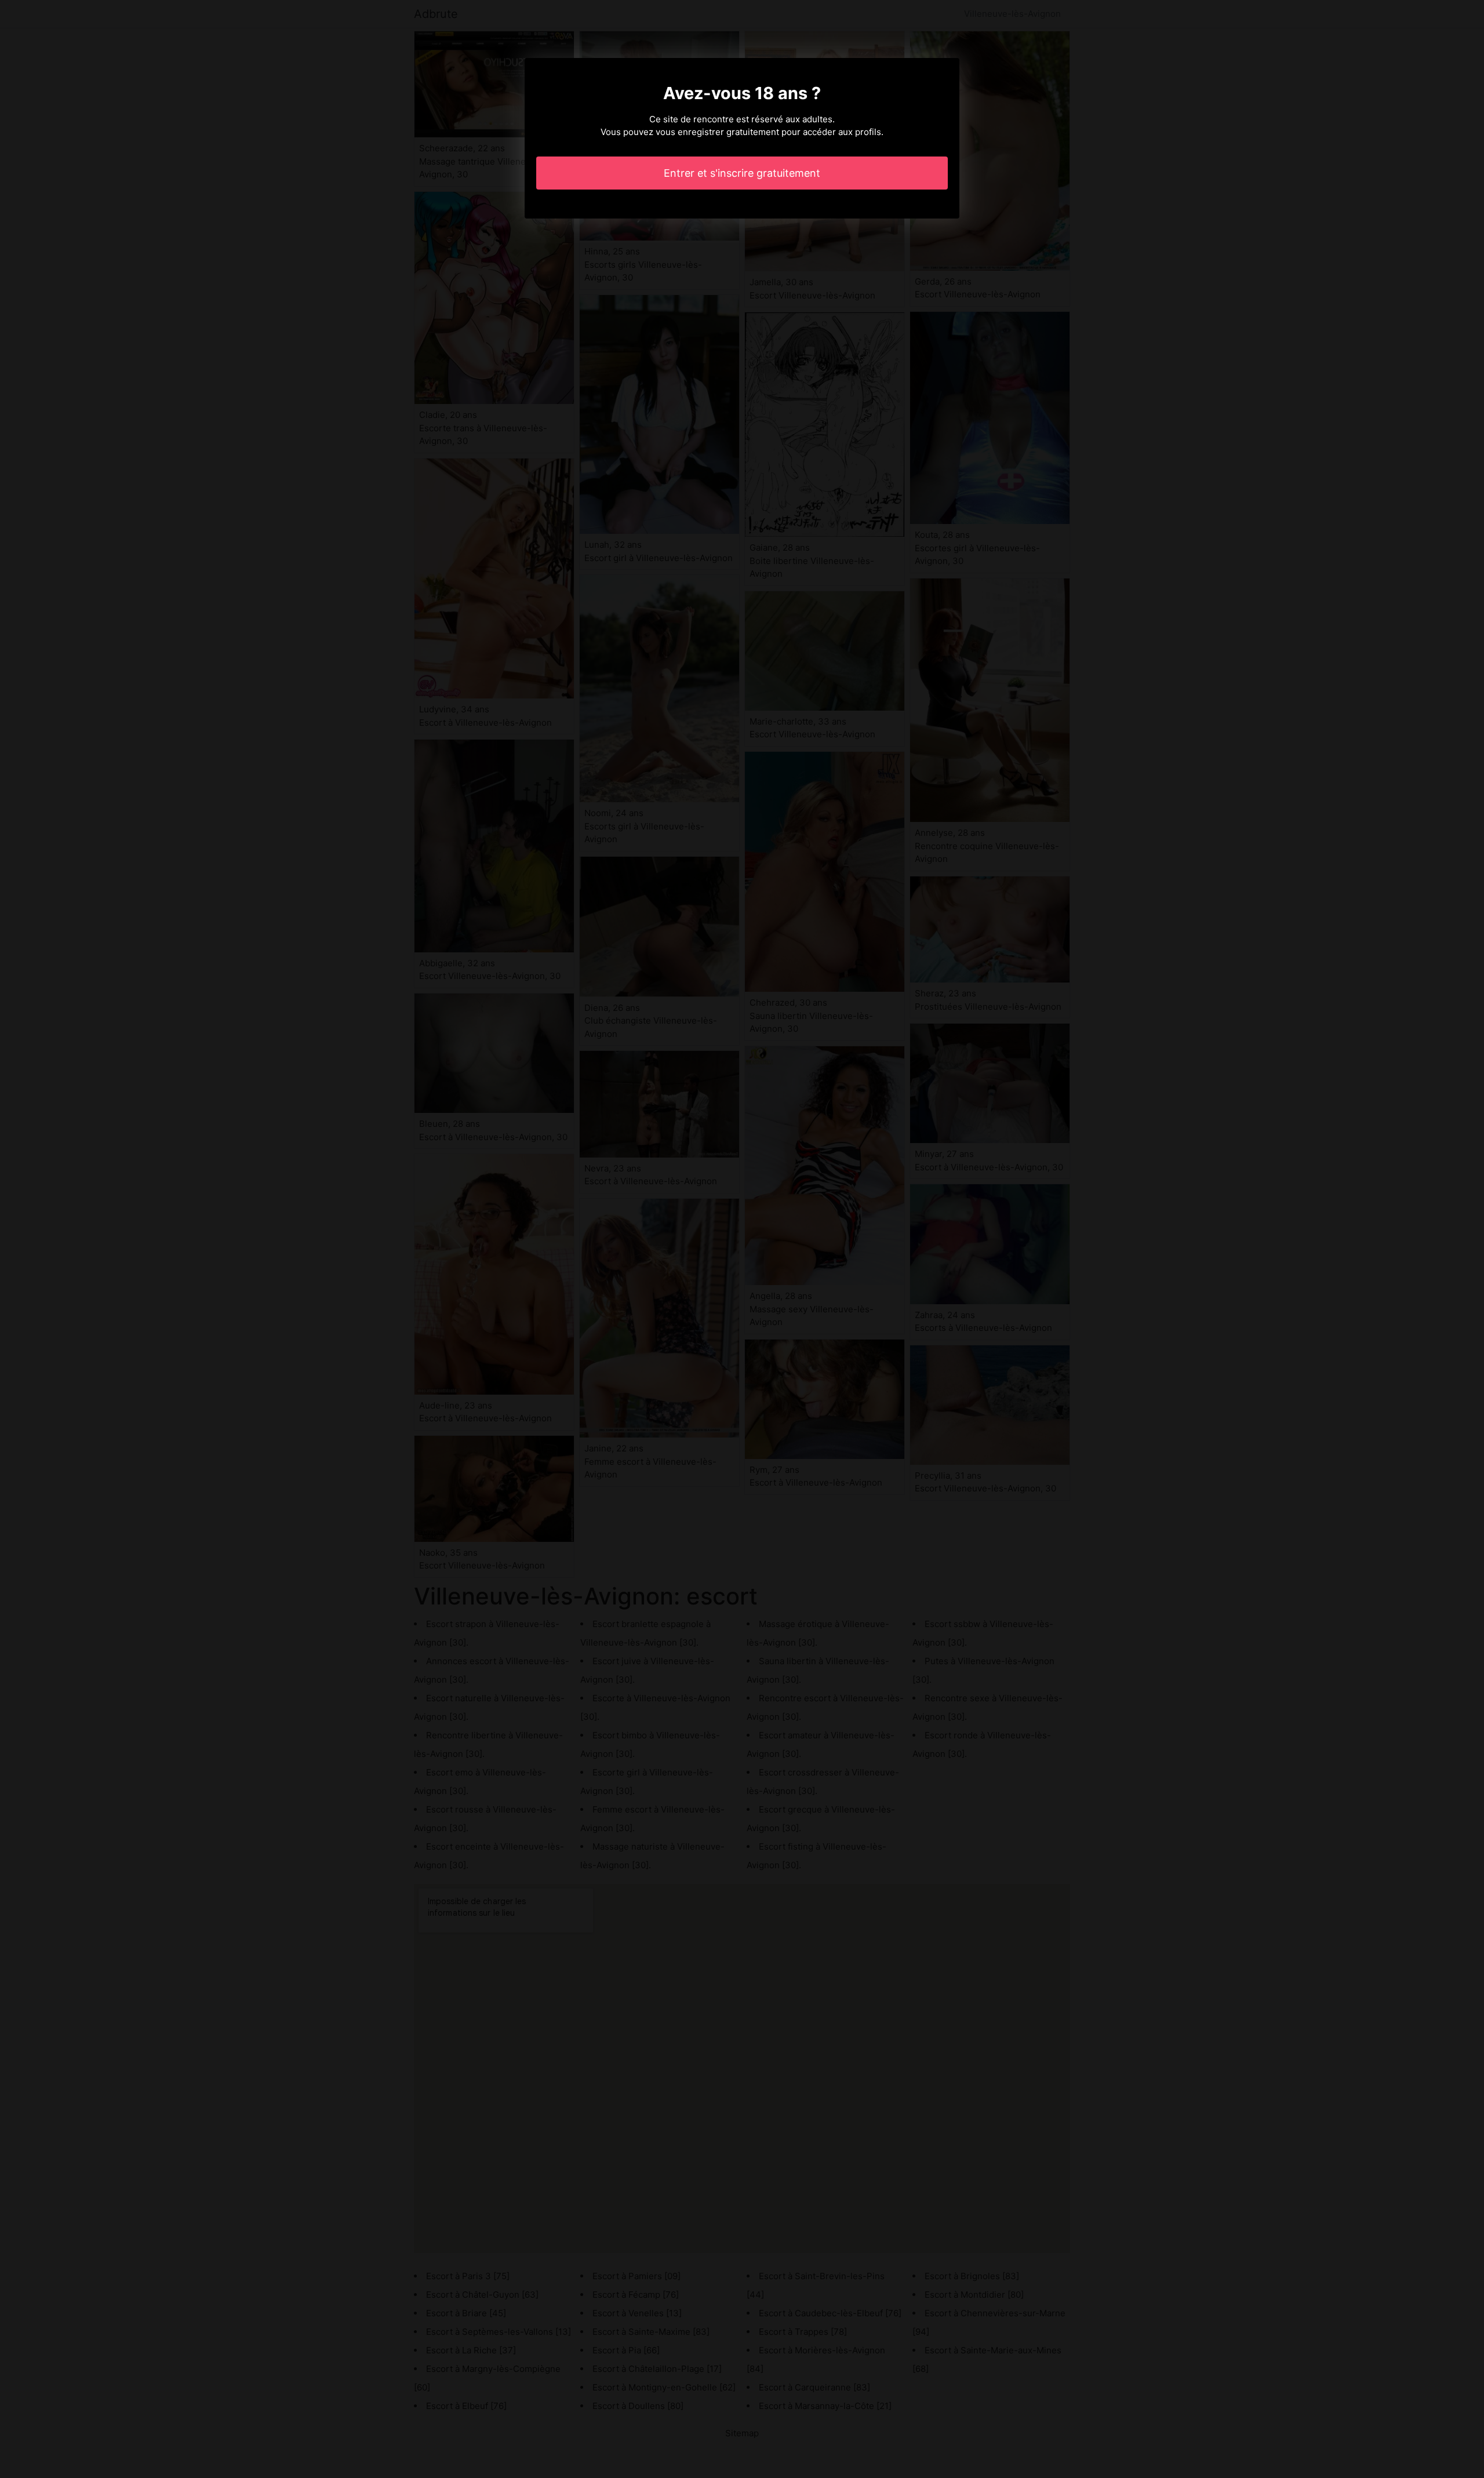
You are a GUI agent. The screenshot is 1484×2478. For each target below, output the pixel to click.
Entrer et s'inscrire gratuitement (742, 173)
